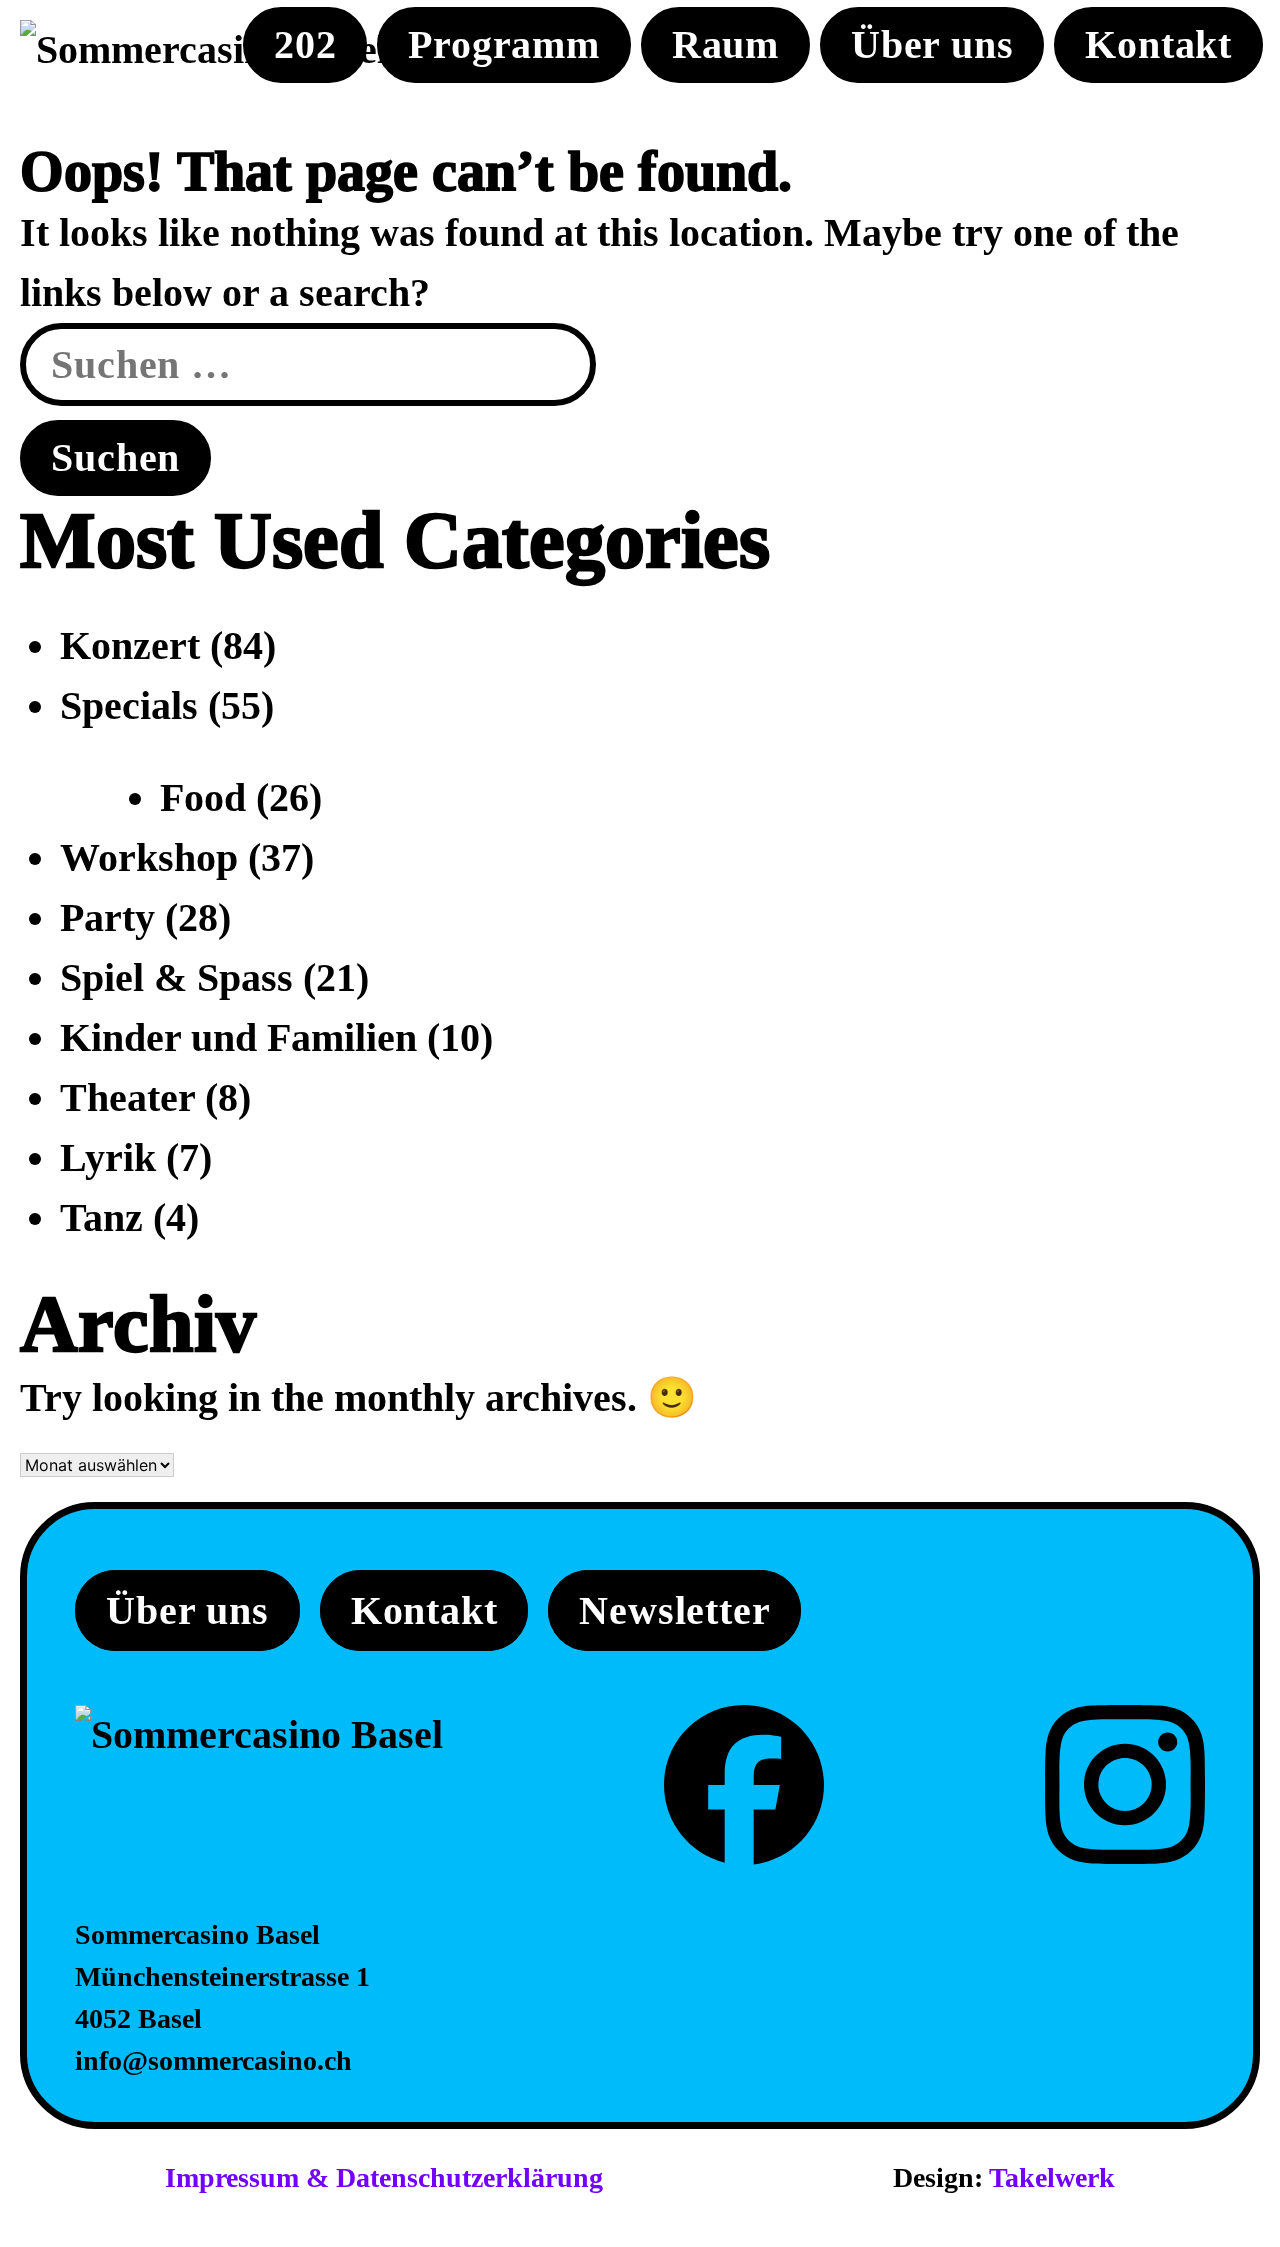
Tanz (101, 1217)
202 (305, 44)
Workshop (149, 857)
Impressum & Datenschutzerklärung (384, 2177)
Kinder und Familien (238, 1037)
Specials (129, 705)
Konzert (130, 645)
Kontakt (1158, 44)
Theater (127, 1097)
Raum (725, 44)
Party (107, 917)
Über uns (932, 44)
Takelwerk (1052, 2177)
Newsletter (674, 1610)
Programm (503, 44)
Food (203, 797)
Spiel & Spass (176, 977)
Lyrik (108, 1157)
